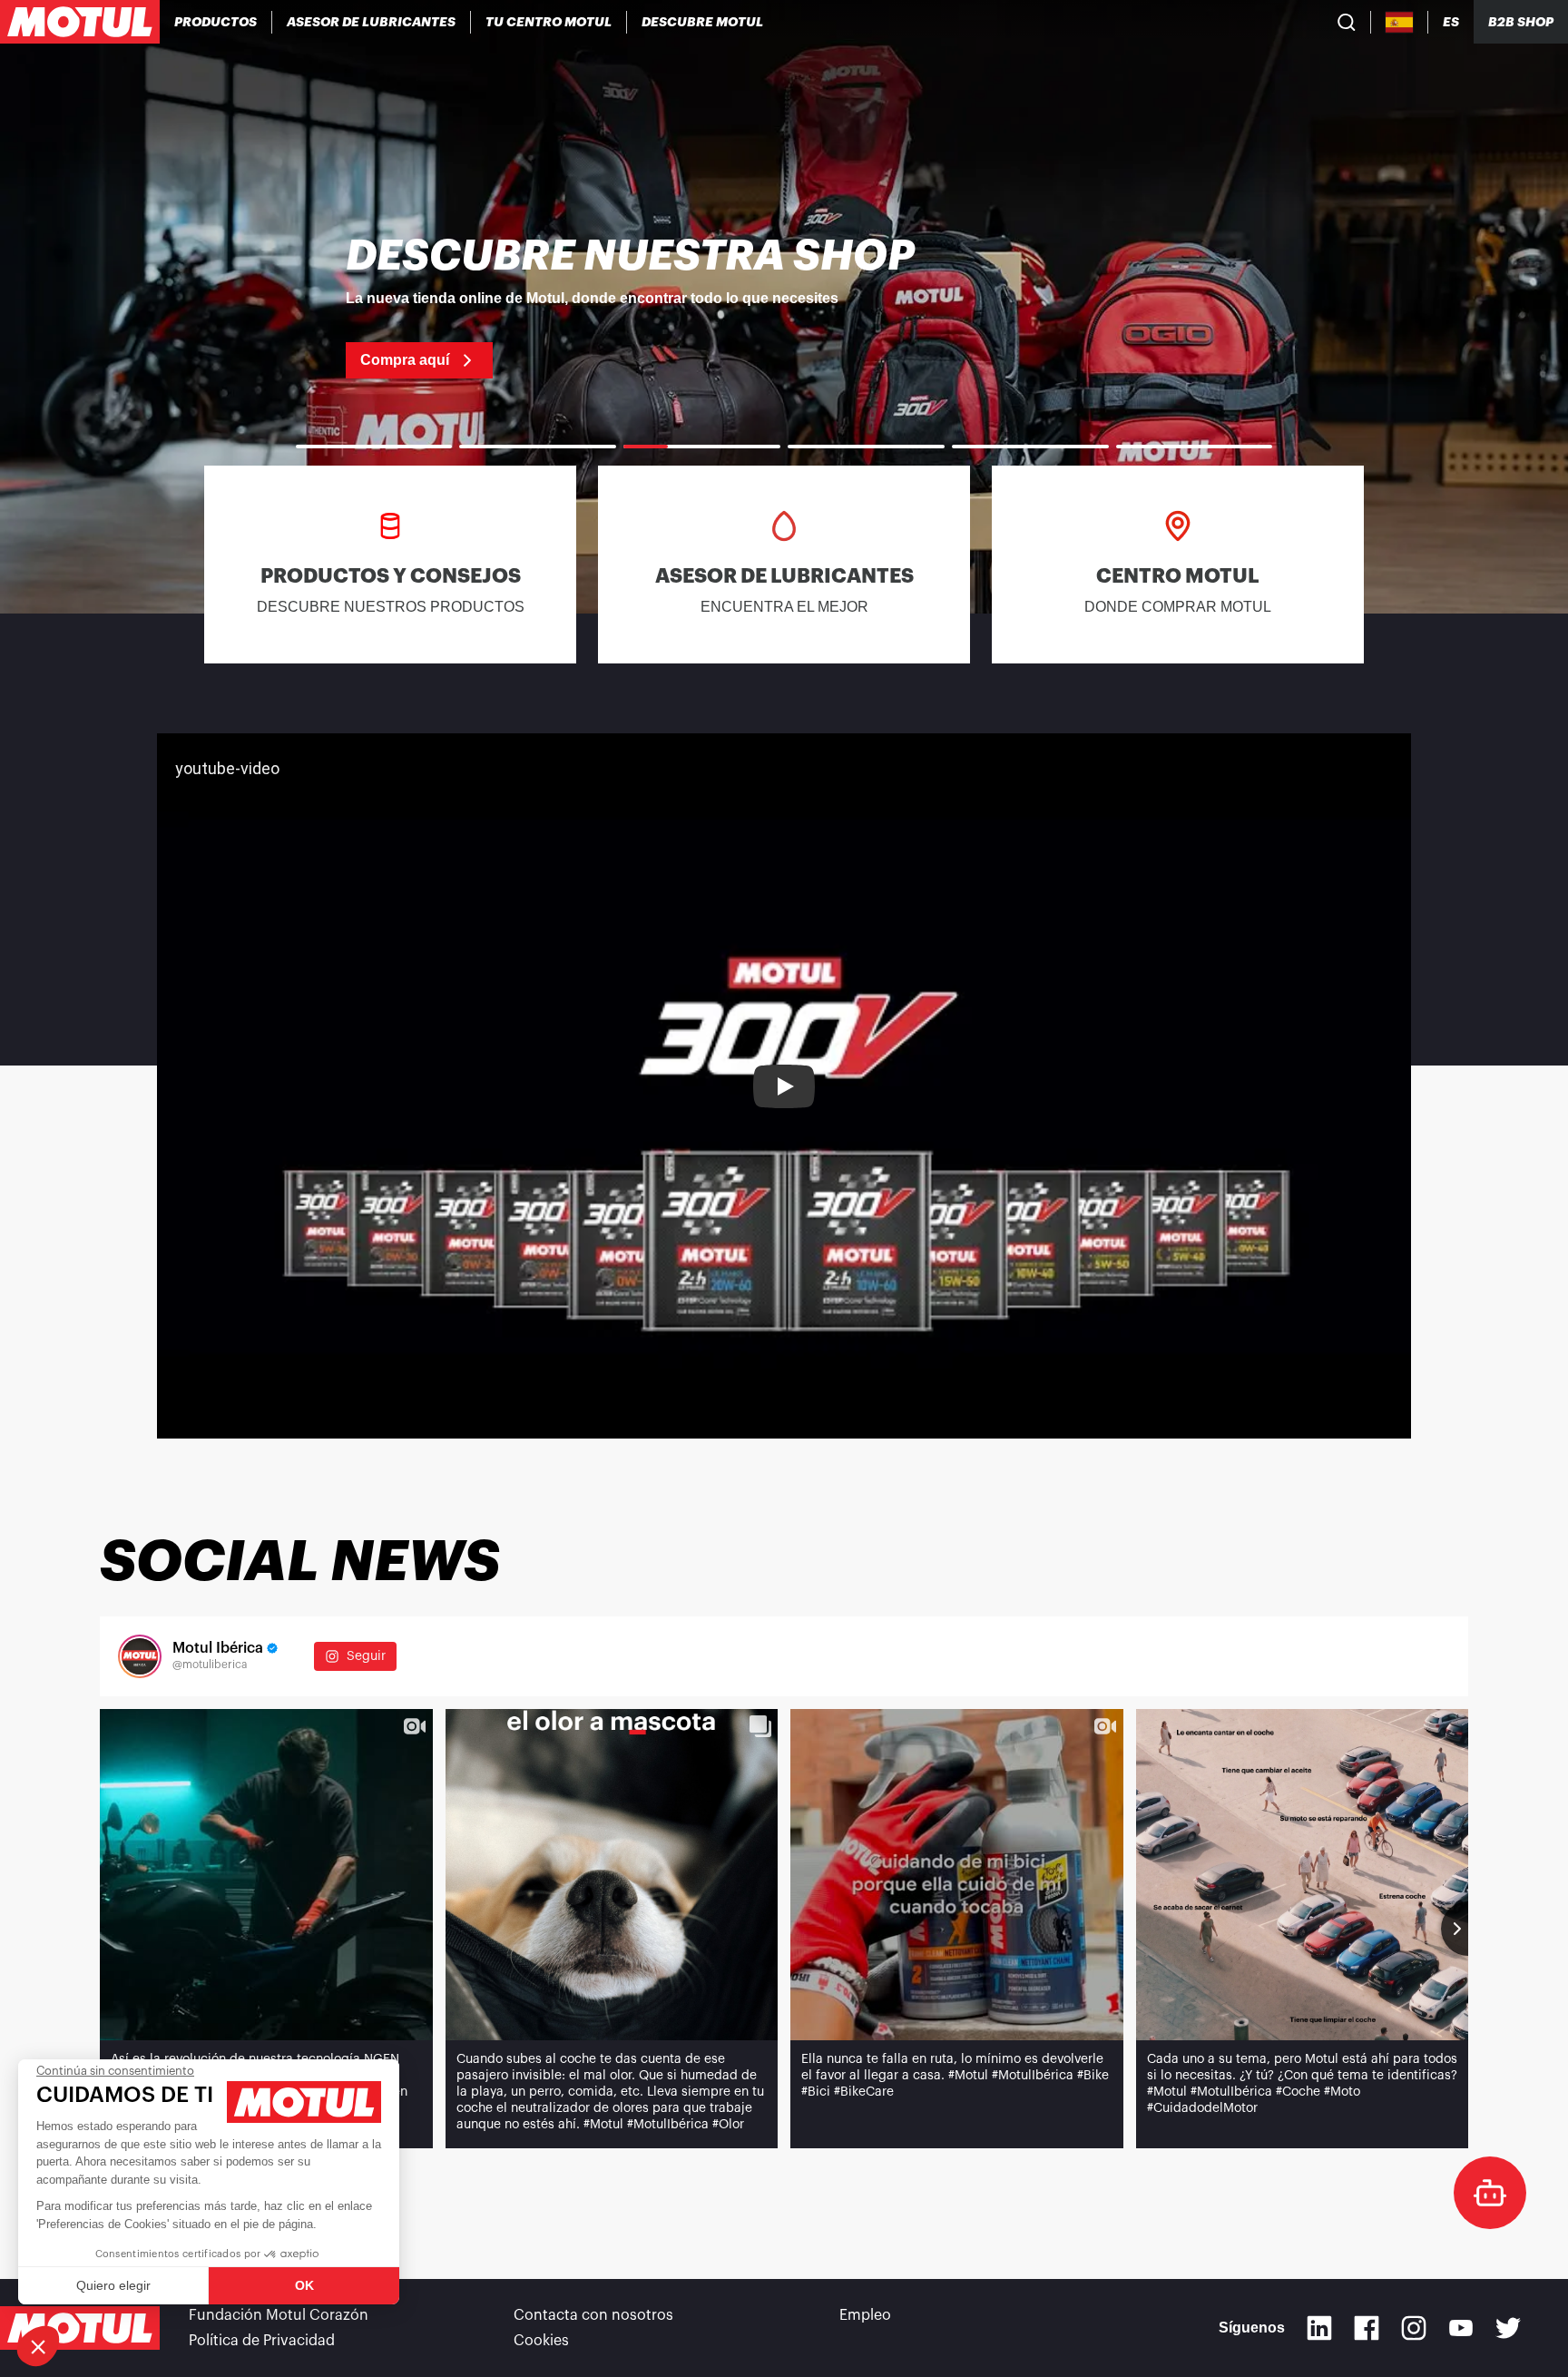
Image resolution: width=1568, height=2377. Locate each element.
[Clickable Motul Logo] (80, 22)
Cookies (541, 2341)
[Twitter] (1508, 2328)
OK (304, 2285)
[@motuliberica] (140, 1656)
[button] (38, 2346)
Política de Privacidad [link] (262, 2341)
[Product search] (1347, 22)
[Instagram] (1414, 2328)
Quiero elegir (113, 2285)
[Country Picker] (1400, 22)
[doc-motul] (1490, 2193)
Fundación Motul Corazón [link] (279, 2315)
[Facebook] (1367, 2328)
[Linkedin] (1319, 2328)
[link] (784, 307)
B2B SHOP (1521, 22)
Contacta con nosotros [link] (593, 2315)
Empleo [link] (865, 2315)
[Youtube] (1461, 2328)
